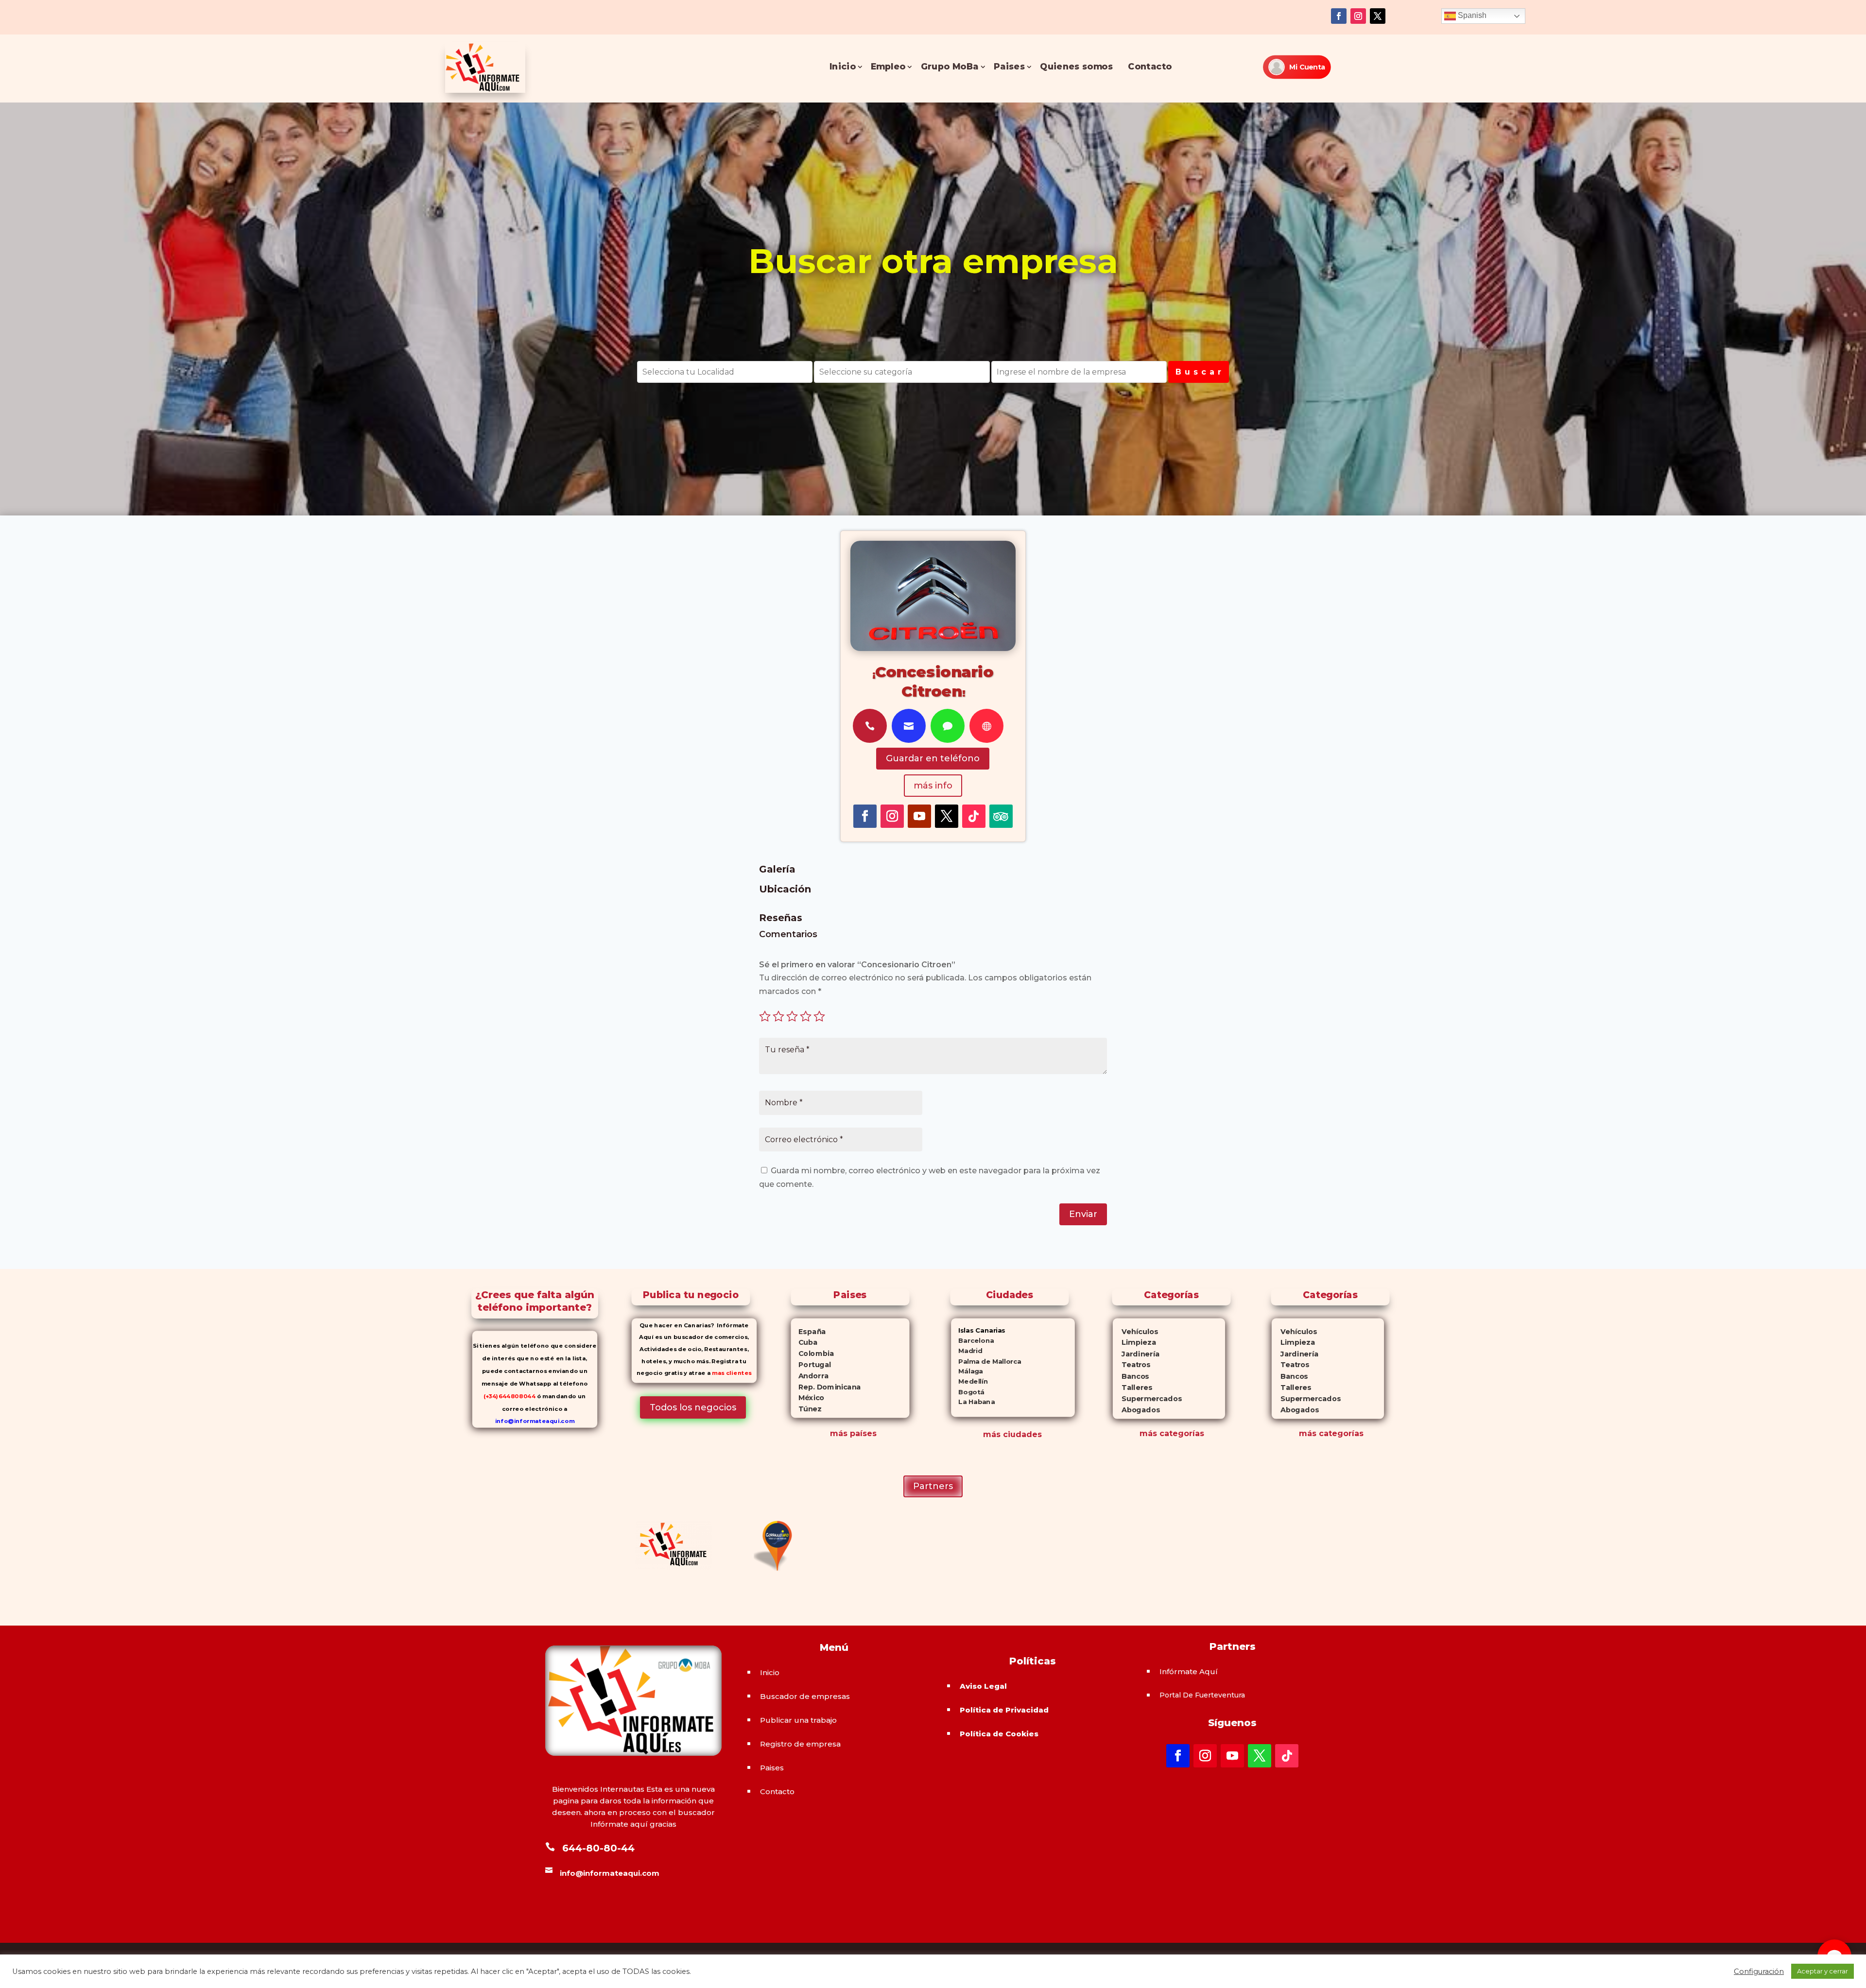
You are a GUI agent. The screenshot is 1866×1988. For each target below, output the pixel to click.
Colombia (812, 1354)
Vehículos (1135, 1331)
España (808, 1331)
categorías (1181, 1433)
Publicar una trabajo (798, 1720)
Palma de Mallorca (986, 1361)
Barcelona (972, 1341)
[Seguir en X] (1378, 16)
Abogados (1136, 1410)
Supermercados (1147, 1398)
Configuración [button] (1759, 1971)
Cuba (804, 1342)
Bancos (1131, 1376)
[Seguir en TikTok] (974, 816)
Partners (933, 1486)
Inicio (843, 67)
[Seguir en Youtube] (919, 816)
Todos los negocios (693, 1407)
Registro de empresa (800, 1744)
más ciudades (1012, 1434)
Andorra (810, 1375)
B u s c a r (1199, 372)
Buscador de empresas (805, 1696)
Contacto (1150, 67)
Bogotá (968, 1392)
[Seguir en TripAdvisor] (1001, 816)
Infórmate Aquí (1189, 1671)
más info (933, 786)
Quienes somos (1076, 67)
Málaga (967, 1371)
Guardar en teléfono (933, 758)
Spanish (1471, 15)
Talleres (1132, 1387)
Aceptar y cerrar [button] (1823, 1971)
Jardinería (1136, 1354)
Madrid (967, 1351)
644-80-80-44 (598, 1848)
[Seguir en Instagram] (1358, 16)
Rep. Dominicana (826, 1387)
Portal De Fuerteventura (1202, 1695)
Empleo (888, 67)
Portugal (811, 1365)
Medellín (969, 1381)
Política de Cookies (999, 1734)
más (1148, 1433)
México (807, 1398)
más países (853, 1433)
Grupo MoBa (950, 67)
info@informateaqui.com (535, 1421)
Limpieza (1134, 1343)
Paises (1009, 67)
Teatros (1131, 1365)
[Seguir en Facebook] (1339, 16)
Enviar (1083, 1214)
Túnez (806, 1409)
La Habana (973, 1402)
